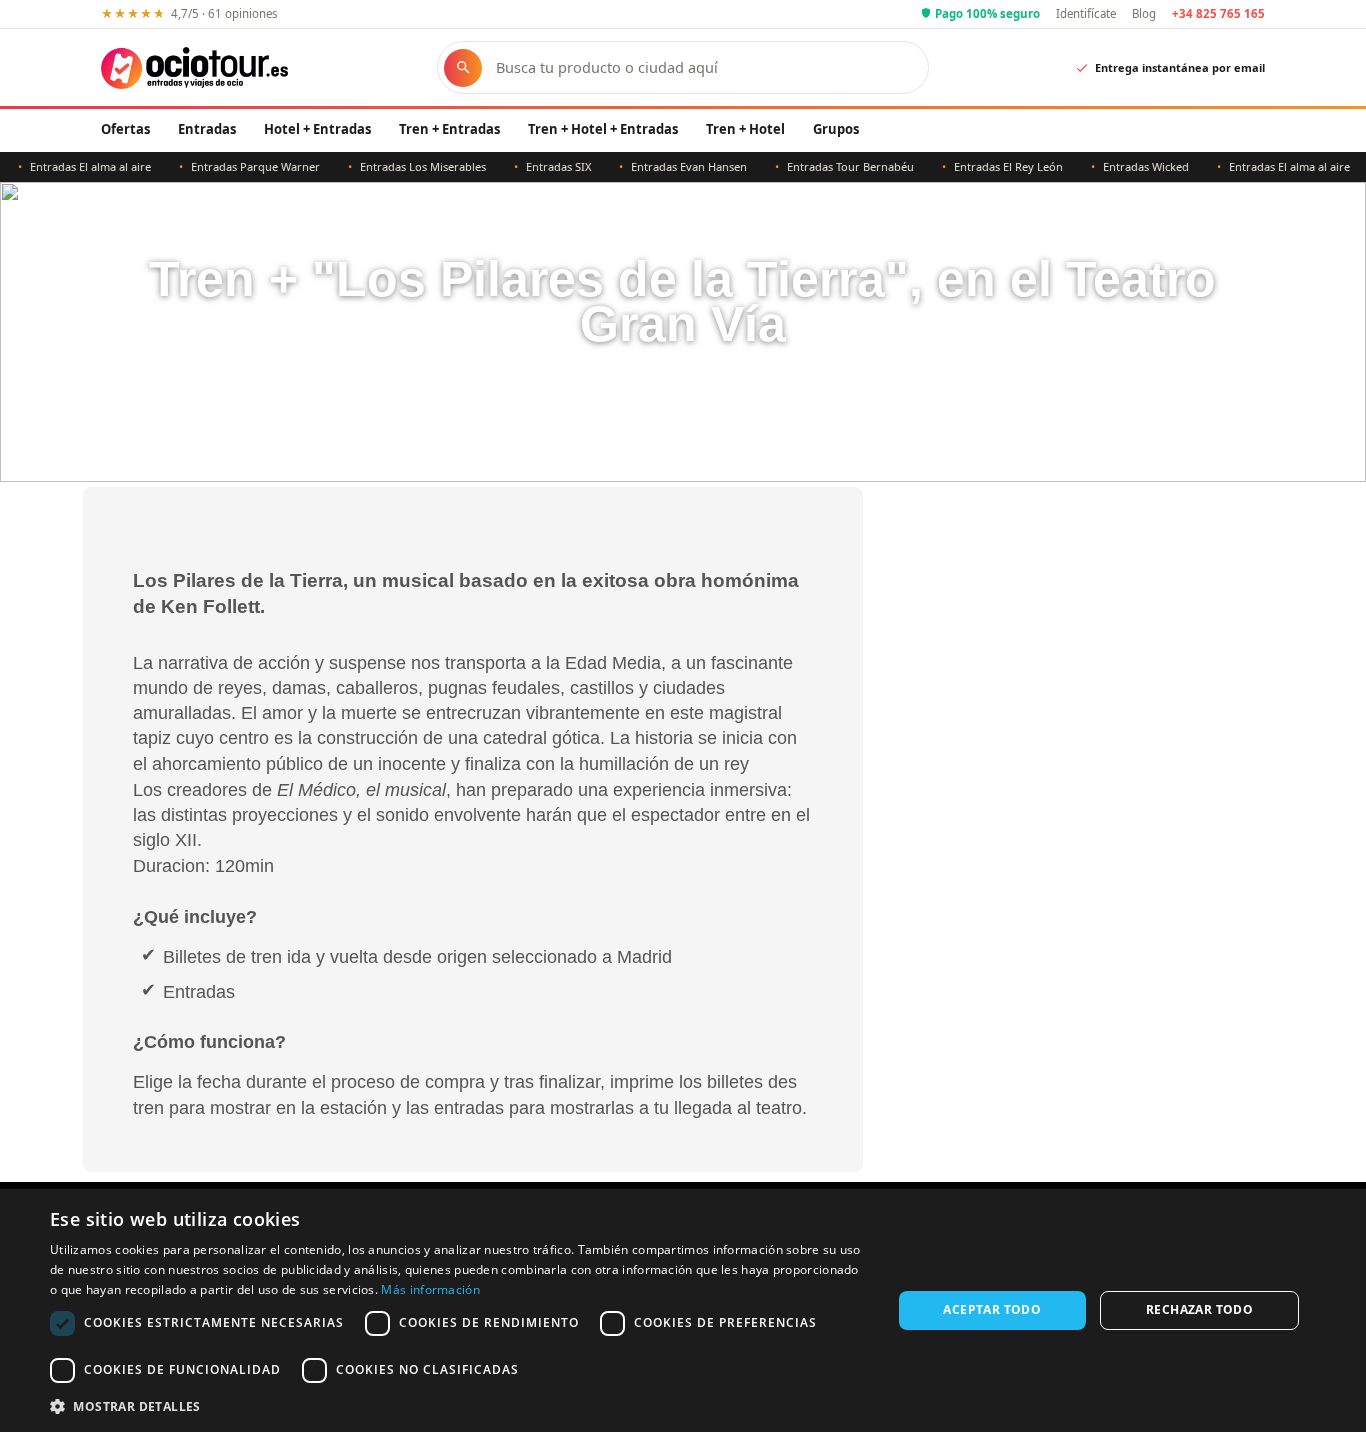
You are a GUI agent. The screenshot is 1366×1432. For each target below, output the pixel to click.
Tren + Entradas (449, 129)
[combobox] (702, 67)
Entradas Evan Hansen (673, 166)
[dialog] (683, 1310)
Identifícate (1086, 13)
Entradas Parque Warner (239, 166)
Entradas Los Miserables (407, 166)
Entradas (207, 129)
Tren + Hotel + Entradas (603, 129)
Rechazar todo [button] (1199, 1309)
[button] (458, 1405)
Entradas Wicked (1130, 166)
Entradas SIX (542, 166)
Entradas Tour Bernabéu (834, 166)
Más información (430, 1289)
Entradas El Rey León (992, 166)
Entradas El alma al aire (74, 166)
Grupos (836, 129)
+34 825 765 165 (1218, 13)
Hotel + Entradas (317, 129)
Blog (1144, 13)
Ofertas (125, 129)
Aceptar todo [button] (992, 1309)
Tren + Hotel (745, 129)
